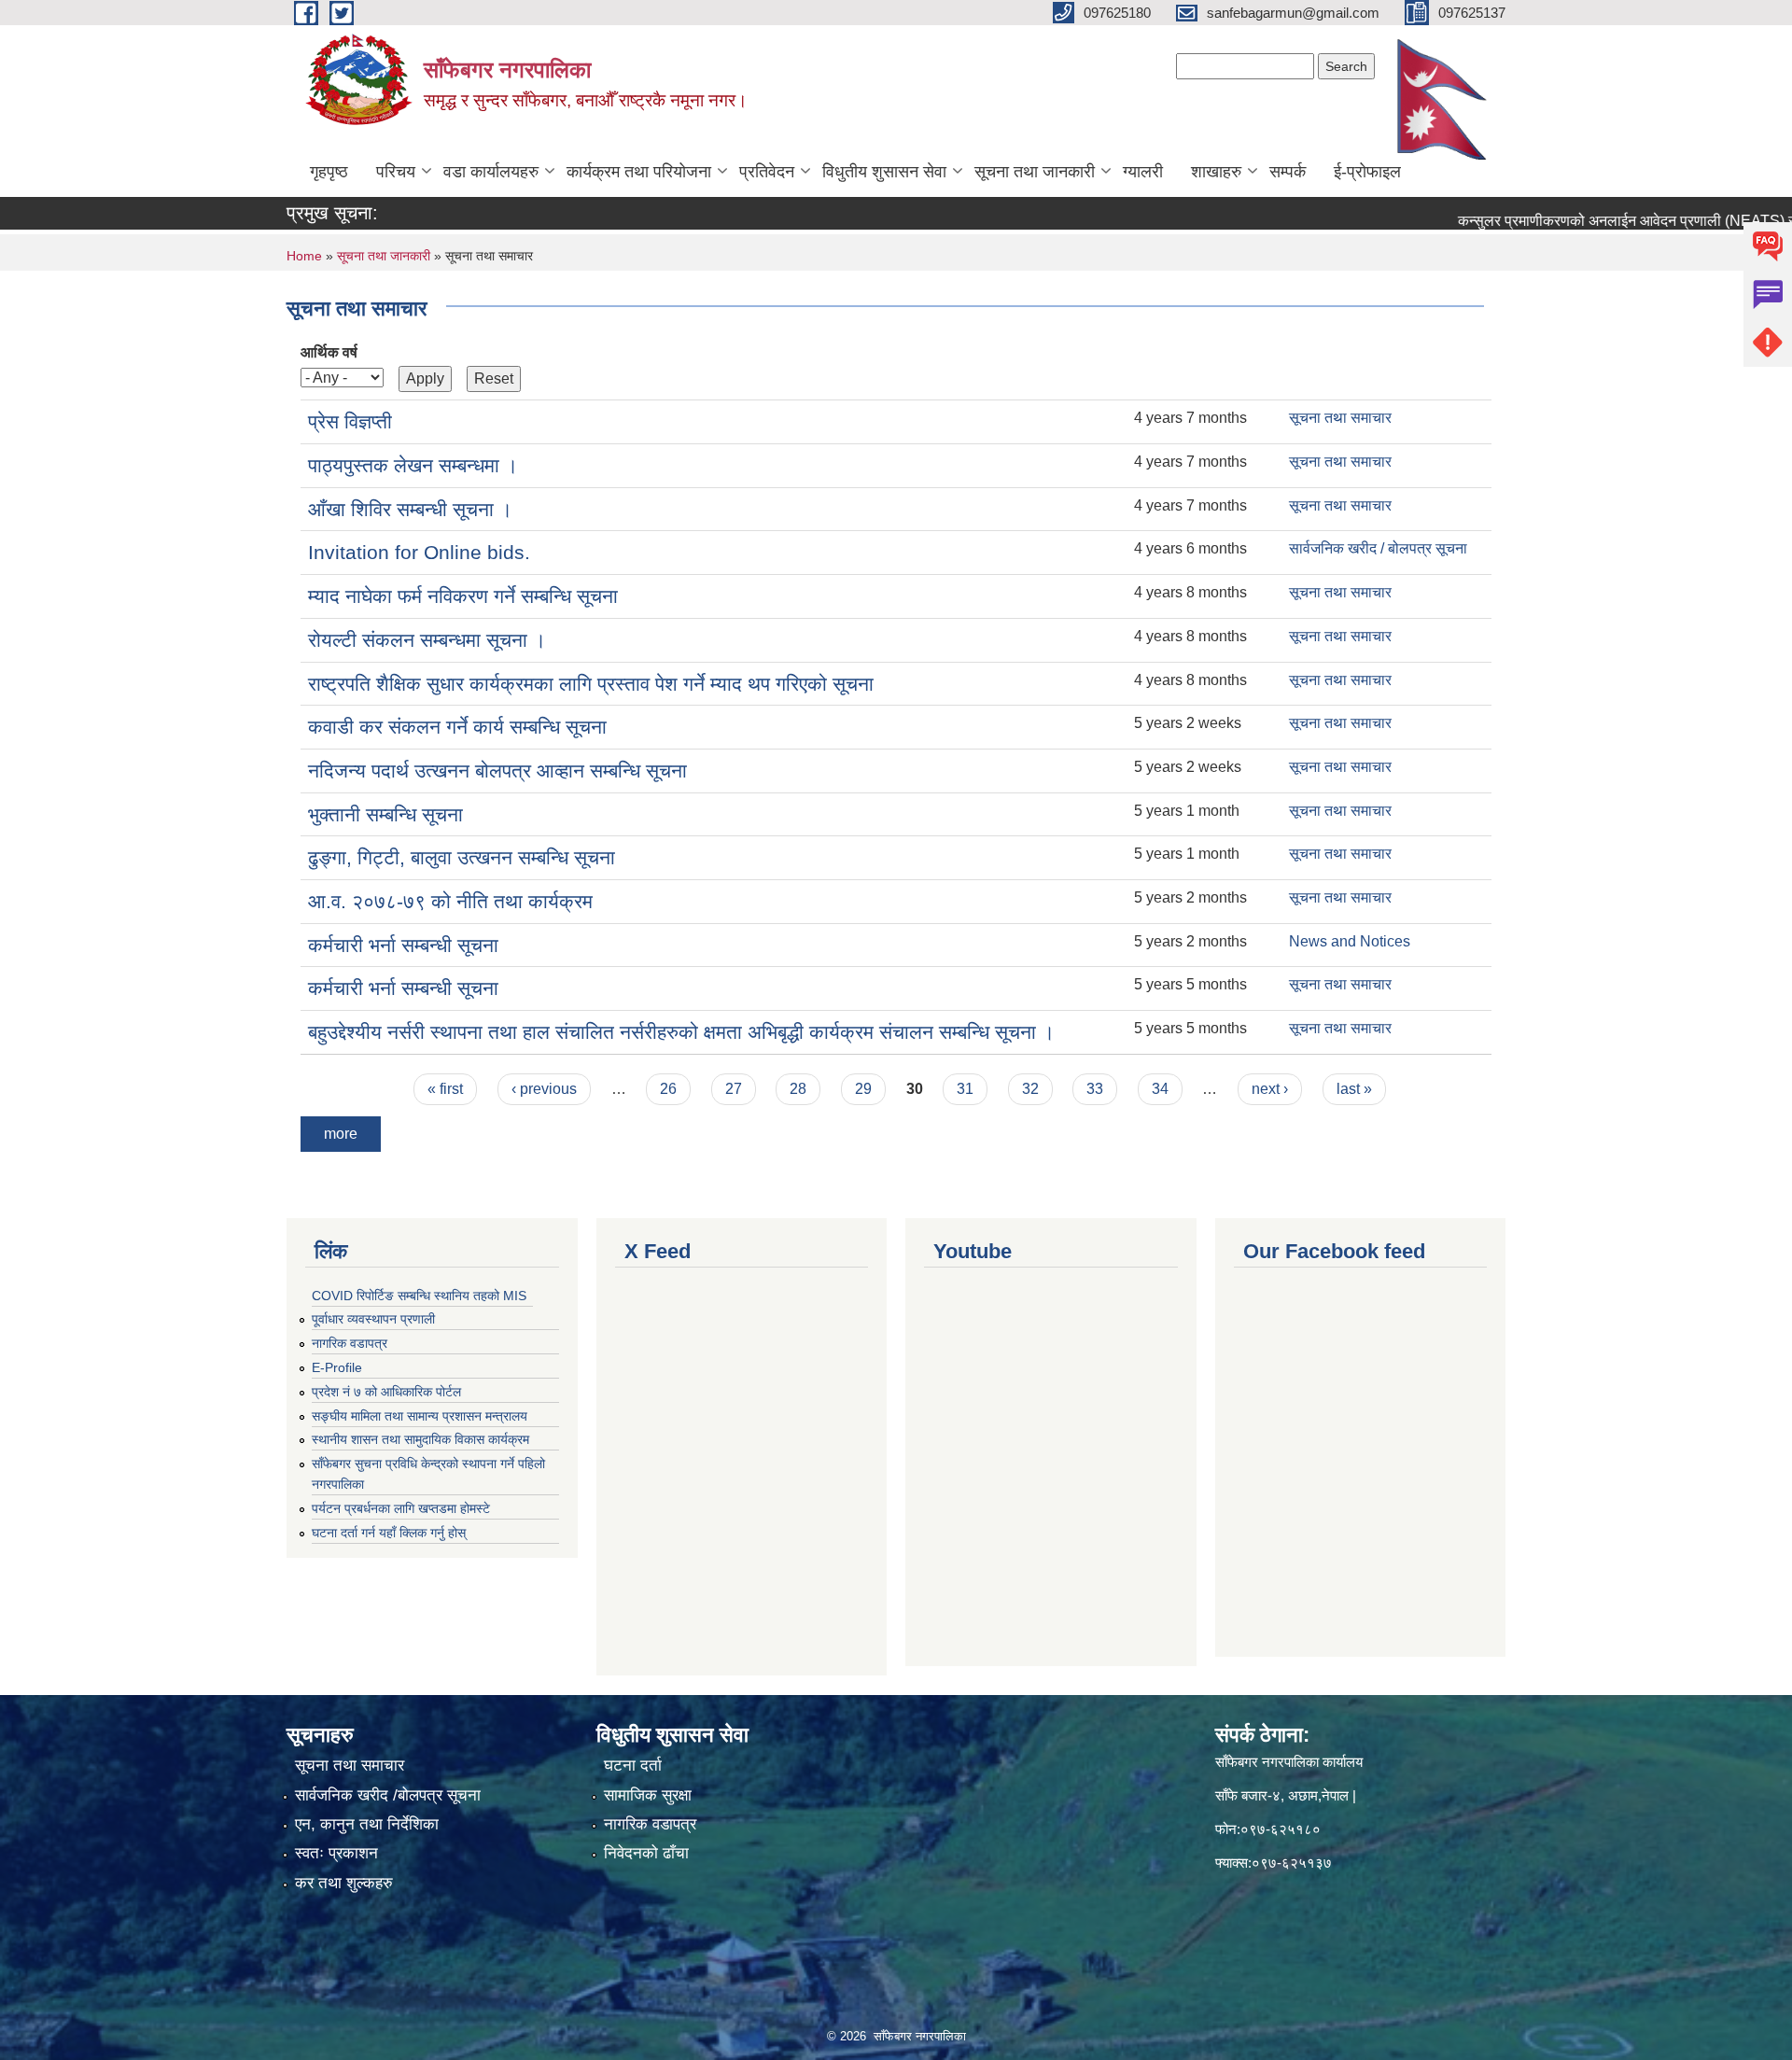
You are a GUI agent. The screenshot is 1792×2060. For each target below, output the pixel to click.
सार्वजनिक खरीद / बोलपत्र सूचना (1378, 548)
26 (668, 1089)
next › (1270, 1089)
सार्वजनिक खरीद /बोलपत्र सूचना (388, 1795)
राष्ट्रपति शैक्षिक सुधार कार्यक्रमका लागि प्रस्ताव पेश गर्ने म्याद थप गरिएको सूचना (591, 684)
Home (304, 256)
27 (734, 1089)
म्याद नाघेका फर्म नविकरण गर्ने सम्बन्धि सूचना (463, 596)
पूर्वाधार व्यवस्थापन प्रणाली (373, 1319)
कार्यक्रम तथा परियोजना (639, 172)
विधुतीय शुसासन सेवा (884, 172)
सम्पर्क (1288, 172)
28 (798, 1089)
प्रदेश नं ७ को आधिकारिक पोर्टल (386, 1392)
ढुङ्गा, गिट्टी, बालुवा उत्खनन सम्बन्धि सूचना (462, 857)
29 (863, 1089)
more (341, 1134)
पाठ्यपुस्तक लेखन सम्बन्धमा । (413, 465)
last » (1354, 1089)
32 (1030, 1089)
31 (965, 1089)
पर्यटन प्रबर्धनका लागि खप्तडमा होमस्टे (401, 1508)
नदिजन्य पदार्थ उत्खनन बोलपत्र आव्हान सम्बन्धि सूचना (497, 771)
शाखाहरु (1216, 172)
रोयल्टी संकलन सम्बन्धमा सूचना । (427, 640)
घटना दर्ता (633, 1766)
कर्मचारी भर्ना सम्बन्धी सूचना (403, 945)
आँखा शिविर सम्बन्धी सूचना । (410, 509)
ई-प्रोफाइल (1367, 172)
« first (445, 1089)
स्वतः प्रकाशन (336, 1853)
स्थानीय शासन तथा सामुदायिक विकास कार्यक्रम (420, 1439)
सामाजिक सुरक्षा (648, 1795)
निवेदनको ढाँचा (646, 1853)
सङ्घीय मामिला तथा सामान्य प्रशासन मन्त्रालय (420, 1416)
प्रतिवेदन (767, 172)
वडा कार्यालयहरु (491, 172)
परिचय (396, 172)
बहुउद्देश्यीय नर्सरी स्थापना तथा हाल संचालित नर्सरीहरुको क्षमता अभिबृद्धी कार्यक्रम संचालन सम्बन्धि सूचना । (681, 1032)
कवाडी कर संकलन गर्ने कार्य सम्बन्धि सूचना (457, 727)
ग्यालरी (1143, 172)
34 (1160, 1089)
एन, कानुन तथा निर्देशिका (367, 1824)
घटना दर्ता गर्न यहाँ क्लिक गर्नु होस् (389, 1533)
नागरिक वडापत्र (350, 1343)
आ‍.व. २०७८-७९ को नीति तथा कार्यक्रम (450, 901)
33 (1095, 1089)
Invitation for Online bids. (419, 552)
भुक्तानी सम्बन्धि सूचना (385, 814)
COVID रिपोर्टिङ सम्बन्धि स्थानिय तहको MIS (419, 1296)
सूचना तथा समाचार (1340, 418)
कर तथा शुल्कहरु (344, 1883)
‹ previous (544, 1089)
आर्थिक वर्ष (329, 352)
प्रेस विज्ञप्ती (350, 421)
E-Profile (337, 1367)
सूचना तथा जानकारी (1035, 172)
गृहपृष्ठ (329, 172)
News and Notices (1350, 941)
